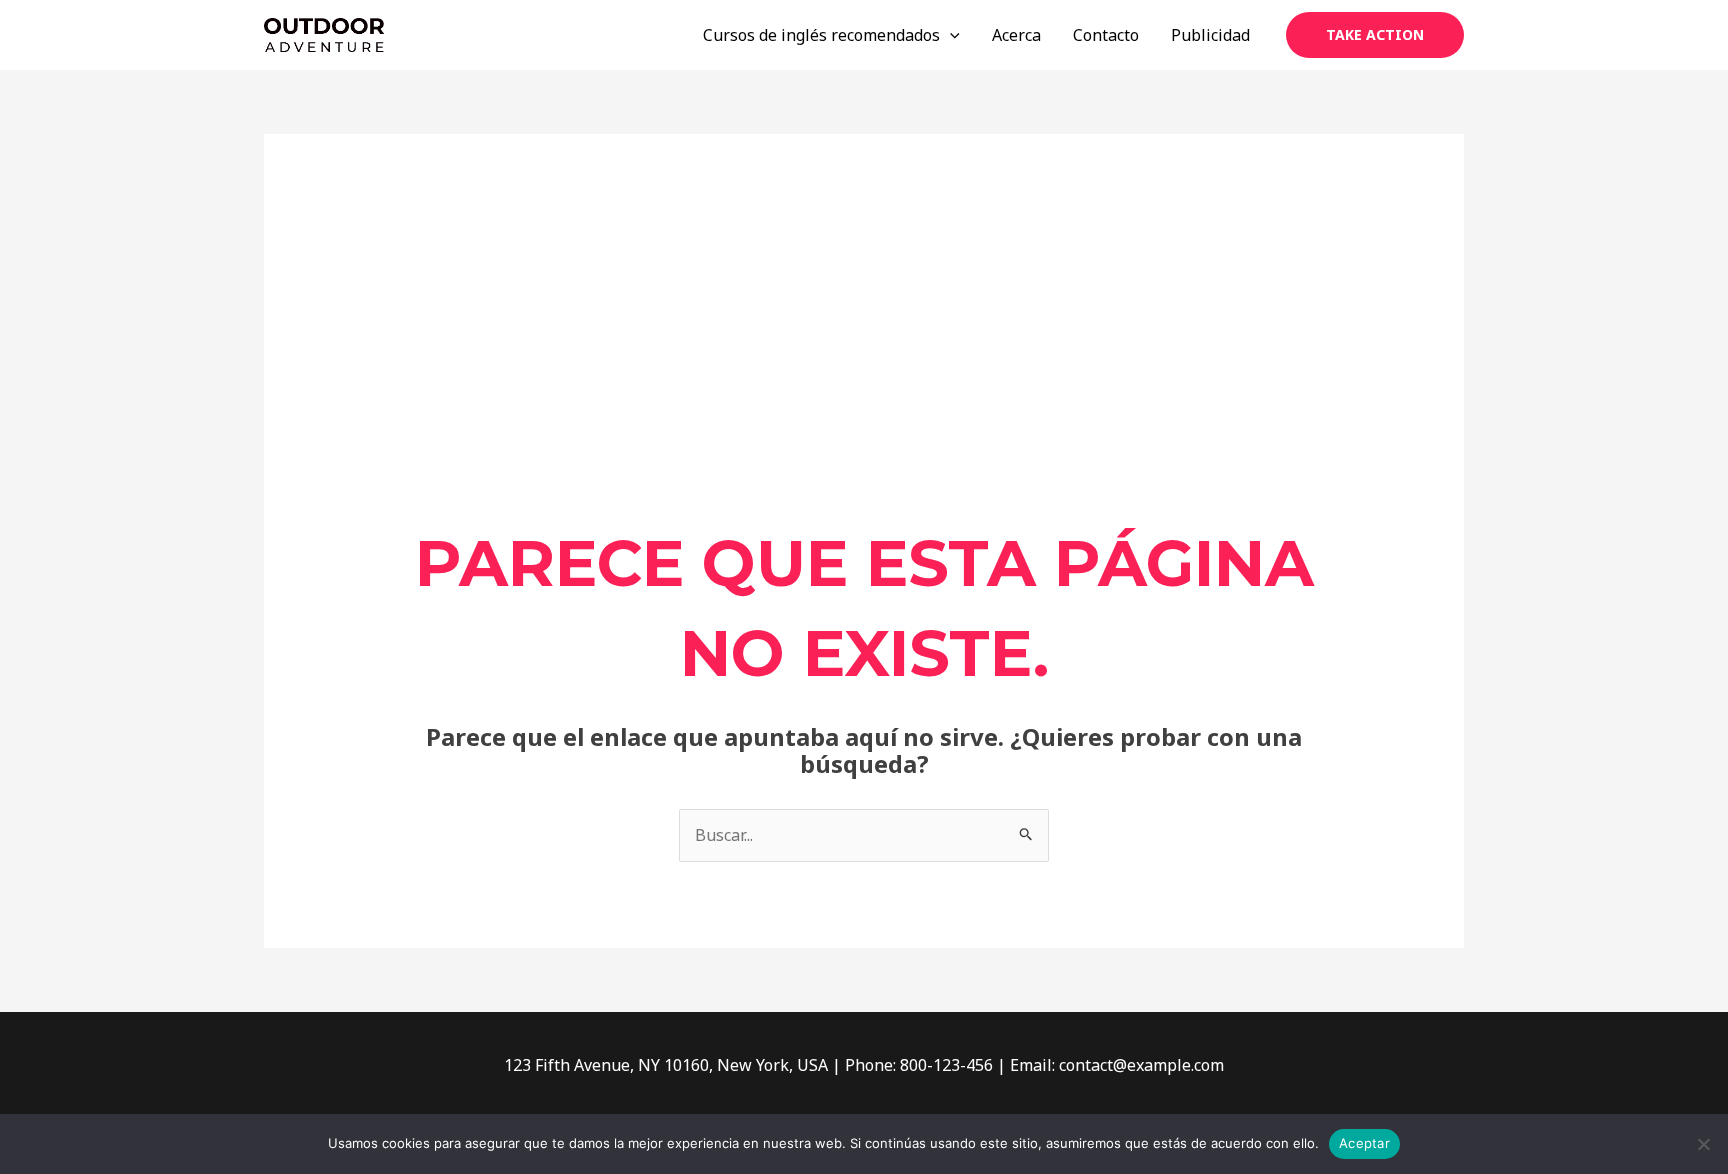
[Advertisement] (864, 369)
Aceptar (1364, 1143)
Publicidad (1210, 35)
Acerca (1016, 35)
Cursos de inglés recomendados (821, 35)
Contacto (1106, 35)
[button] (1375, 35)
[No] (1703, 1144)
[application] (950, 35)
